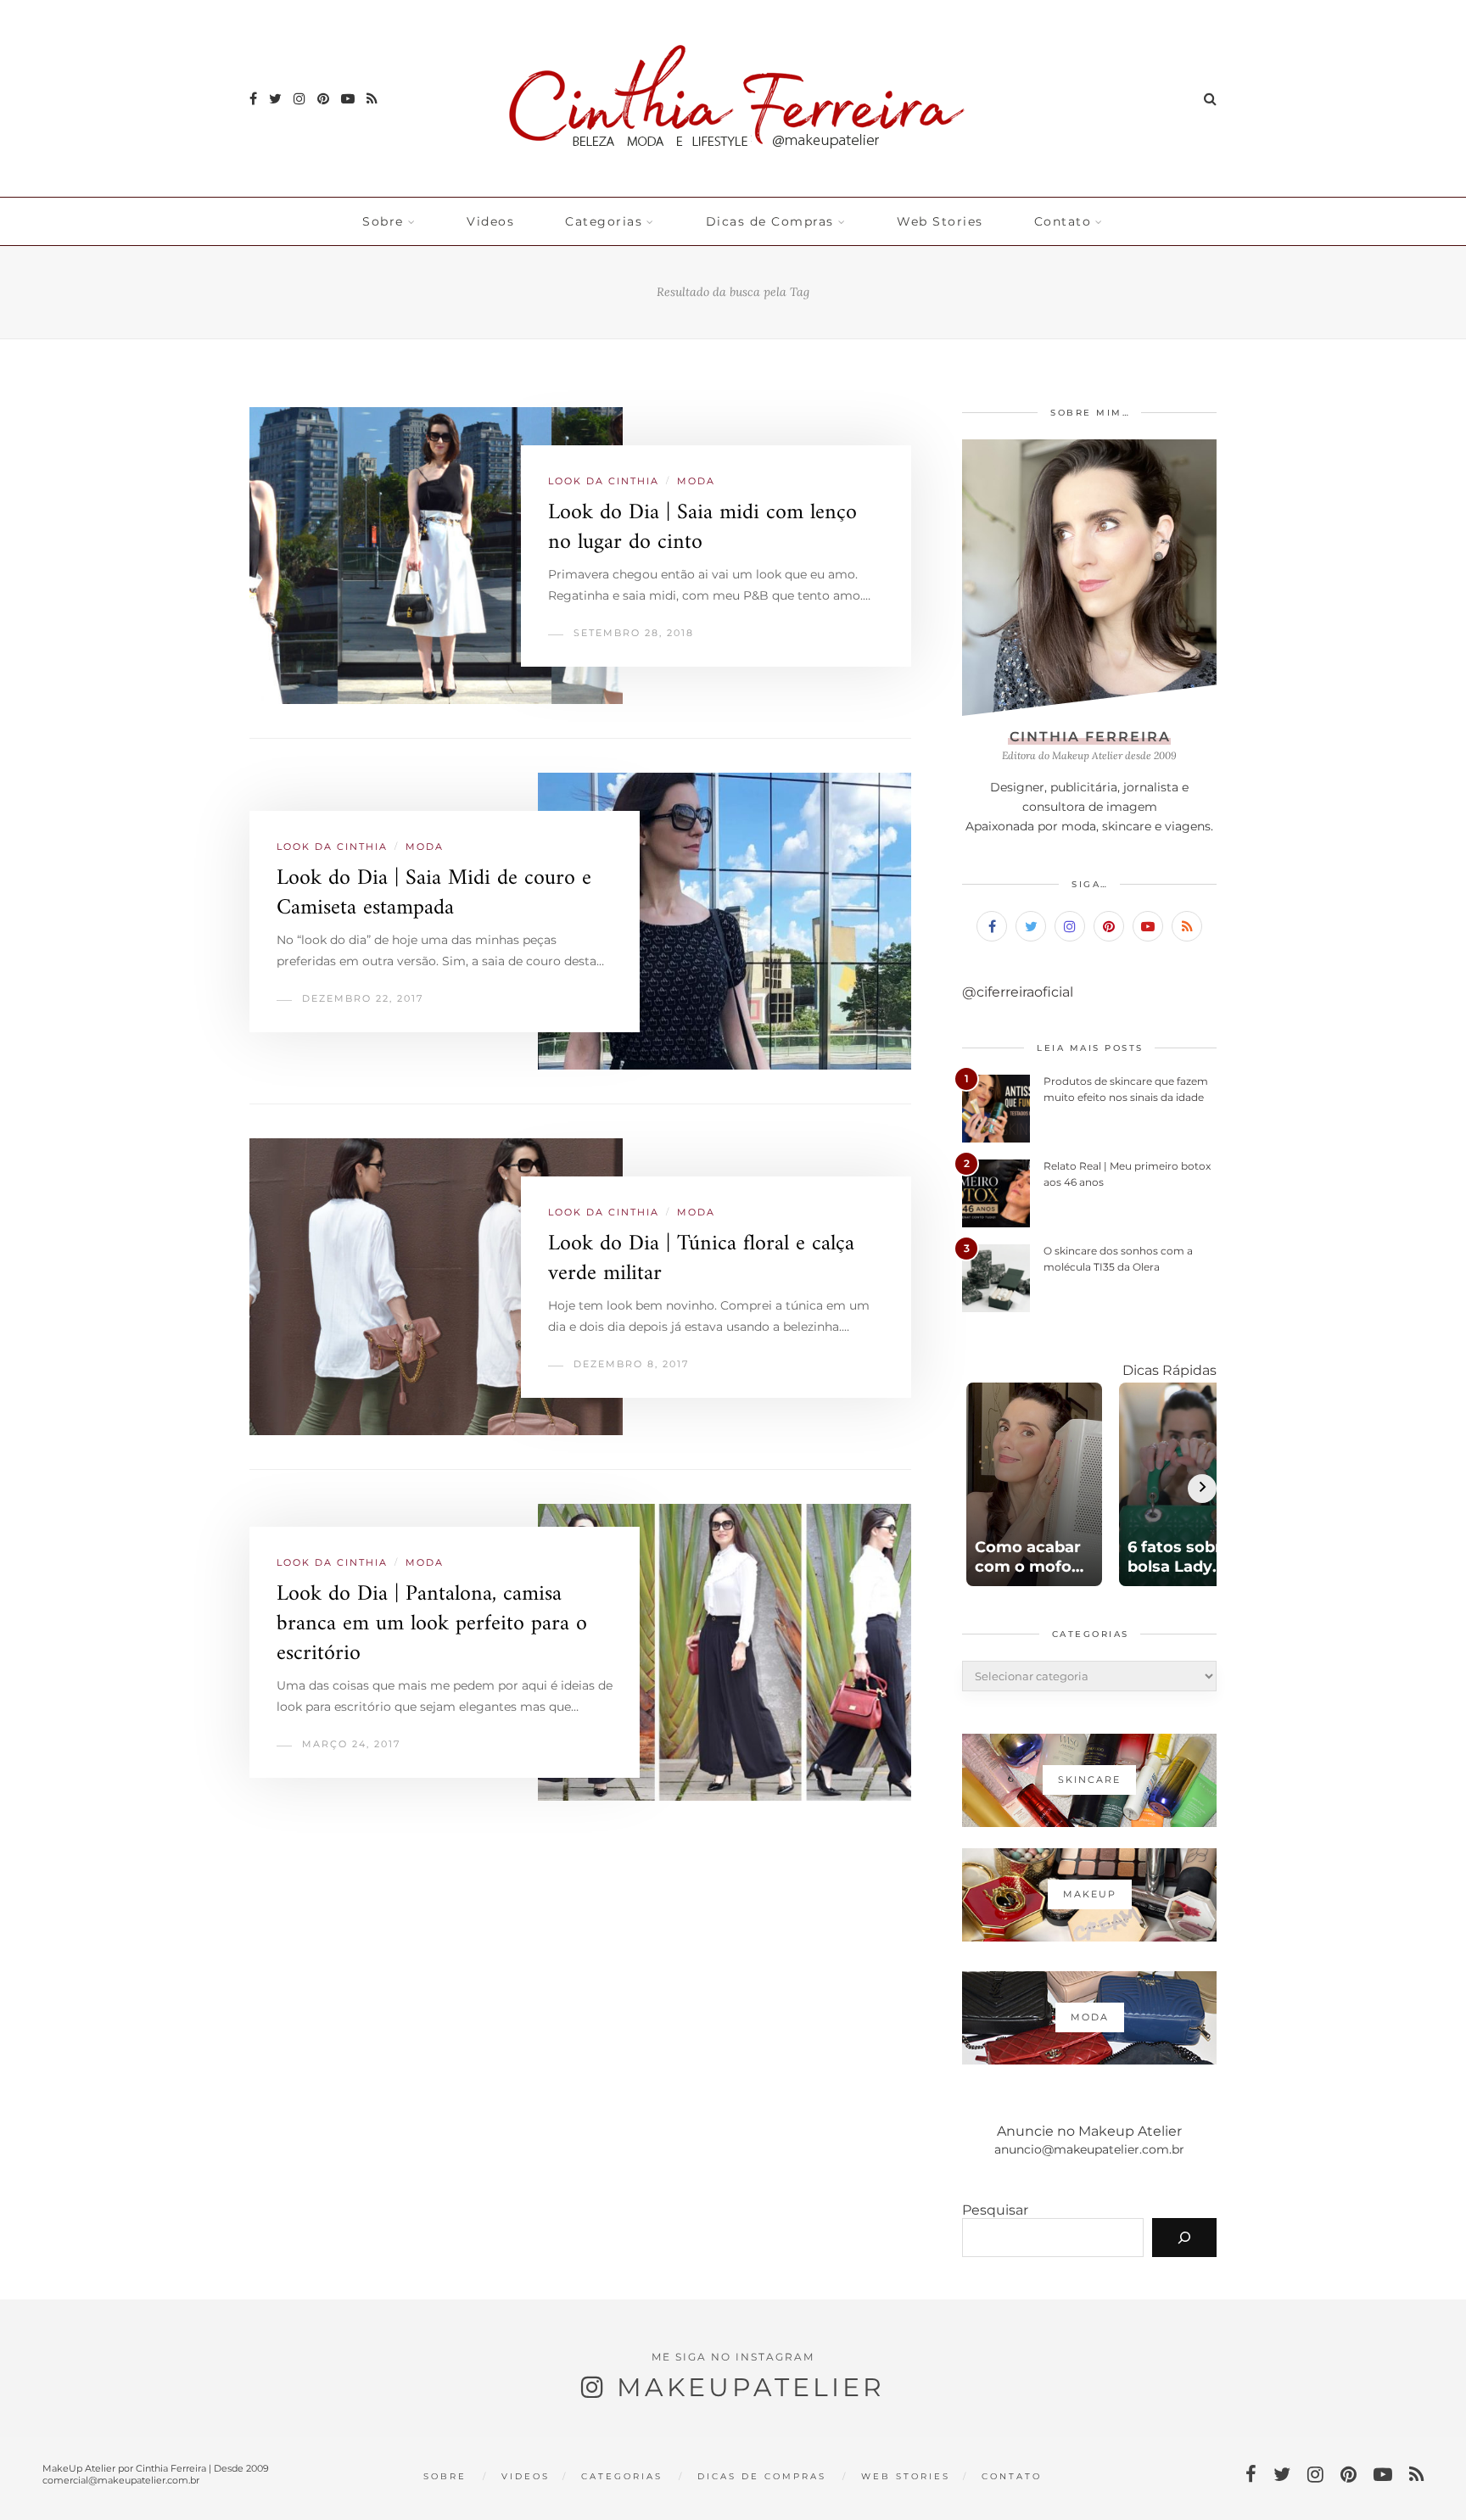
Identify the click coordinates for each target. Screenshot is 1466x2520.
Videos (490, 221)
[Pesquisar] (1184, 2238)
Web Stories (940, 221)
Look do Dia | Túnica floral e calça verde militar (701, 1259)
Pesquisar (995, 2210)
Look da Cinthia (604, 481)
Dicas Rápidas (1169, 1370)
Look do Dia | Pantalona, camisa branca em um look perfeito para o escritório (432, 1624)
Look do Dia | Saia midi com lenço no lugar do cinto (702, 528)
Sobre (383, 221)
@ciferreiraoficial (1018, 992)
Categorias (604, 221)
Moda (696, 481)
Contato (1063, 221)
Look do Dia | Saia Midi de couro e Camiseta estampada (434, 893)
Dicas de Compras (770, 221)
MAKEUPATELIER (751, 2387)
